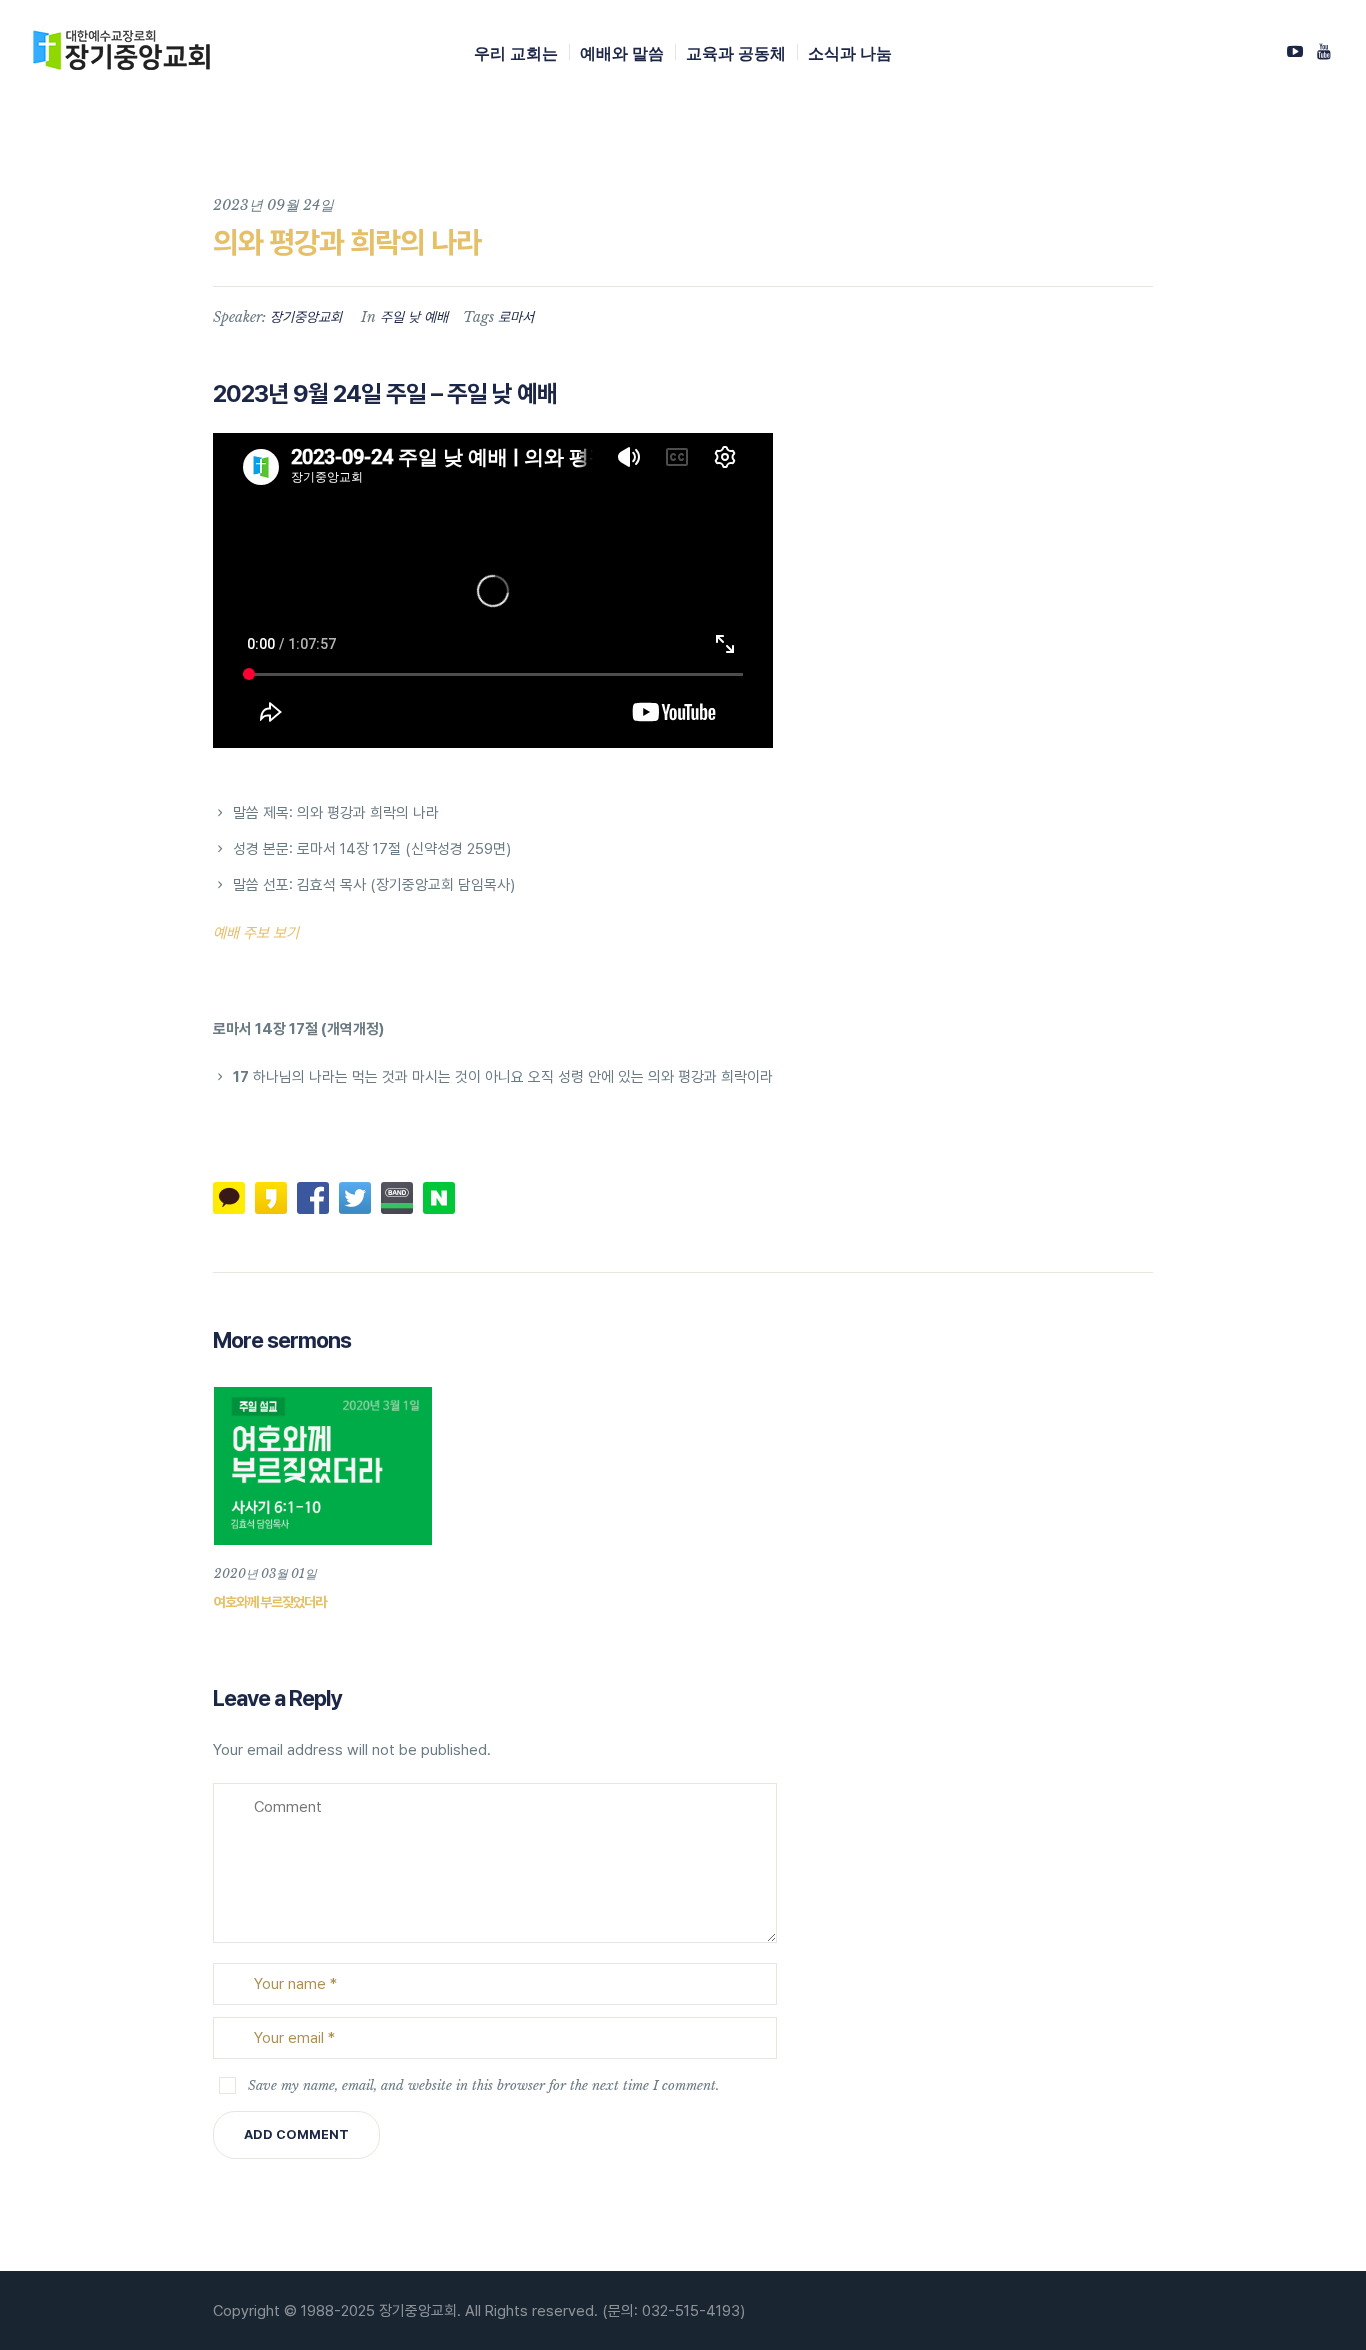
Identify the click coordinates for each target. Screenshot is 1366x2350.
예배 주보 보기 (256, 933)
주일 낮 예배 (414, 317)
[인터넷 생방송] (1295, 51)
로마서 (516, 317)
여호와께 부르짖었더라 (270, 1602)
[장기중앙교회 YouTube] (1324, 51)
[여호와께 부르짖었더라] (323, 1466)
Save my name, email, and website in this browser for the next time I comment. (483, 2085)
